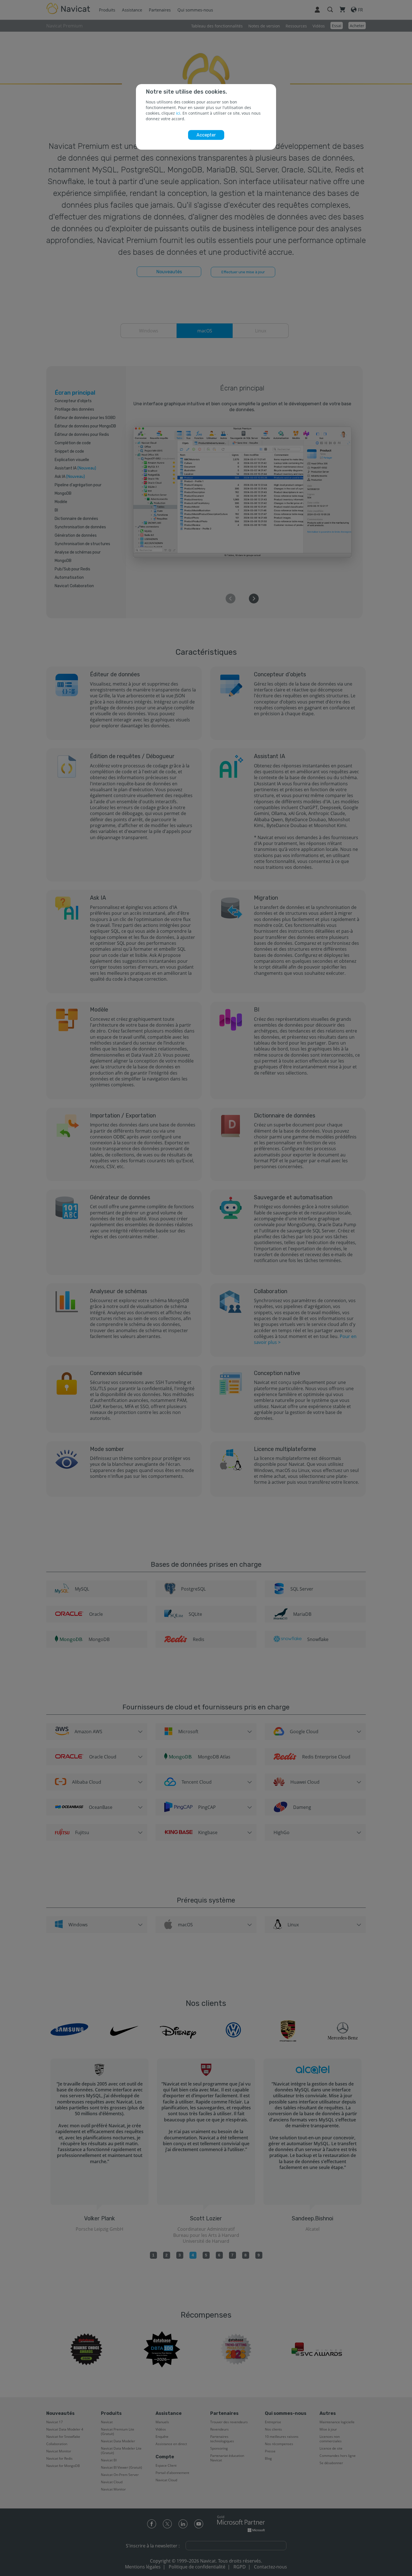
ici (178, 113)
